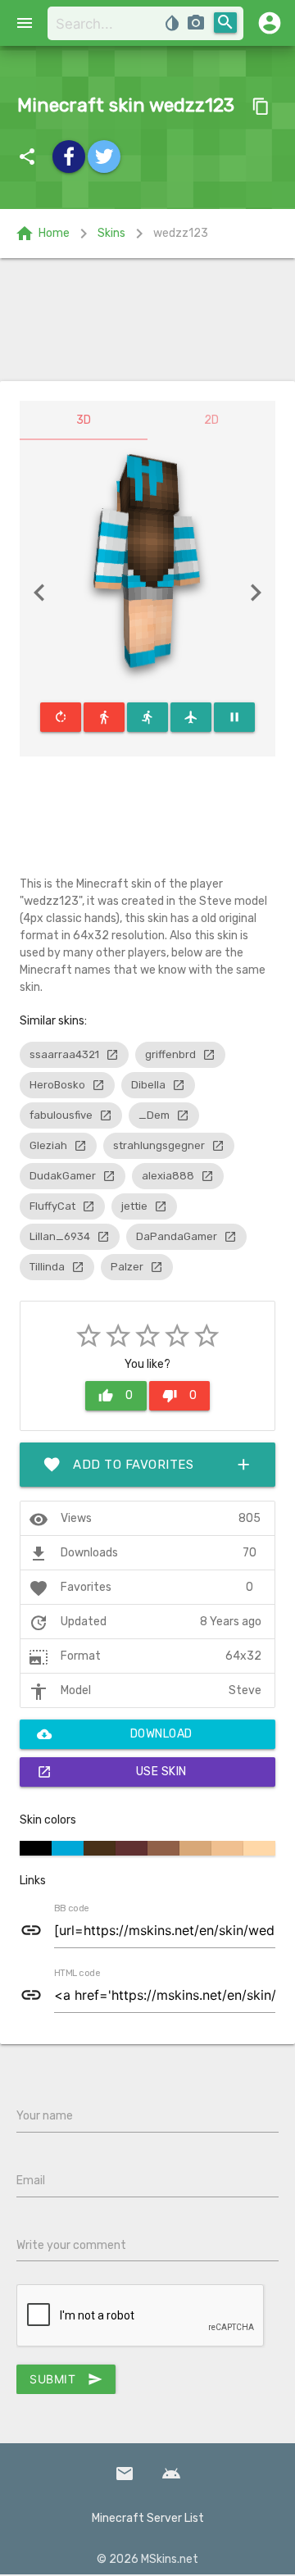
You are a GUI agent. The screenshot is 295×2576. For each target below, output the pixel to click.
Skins (111, 233)
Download (115, 1734)
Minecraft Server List (148, 2518)
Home (42, 234)
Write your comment (71, 2245)
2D (211, 420)
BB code (71, 1909)
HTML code (77, 1974)
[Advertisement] (147, 320)
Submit (66, 2379)
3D (84, 420)
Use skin (112, 1772)
